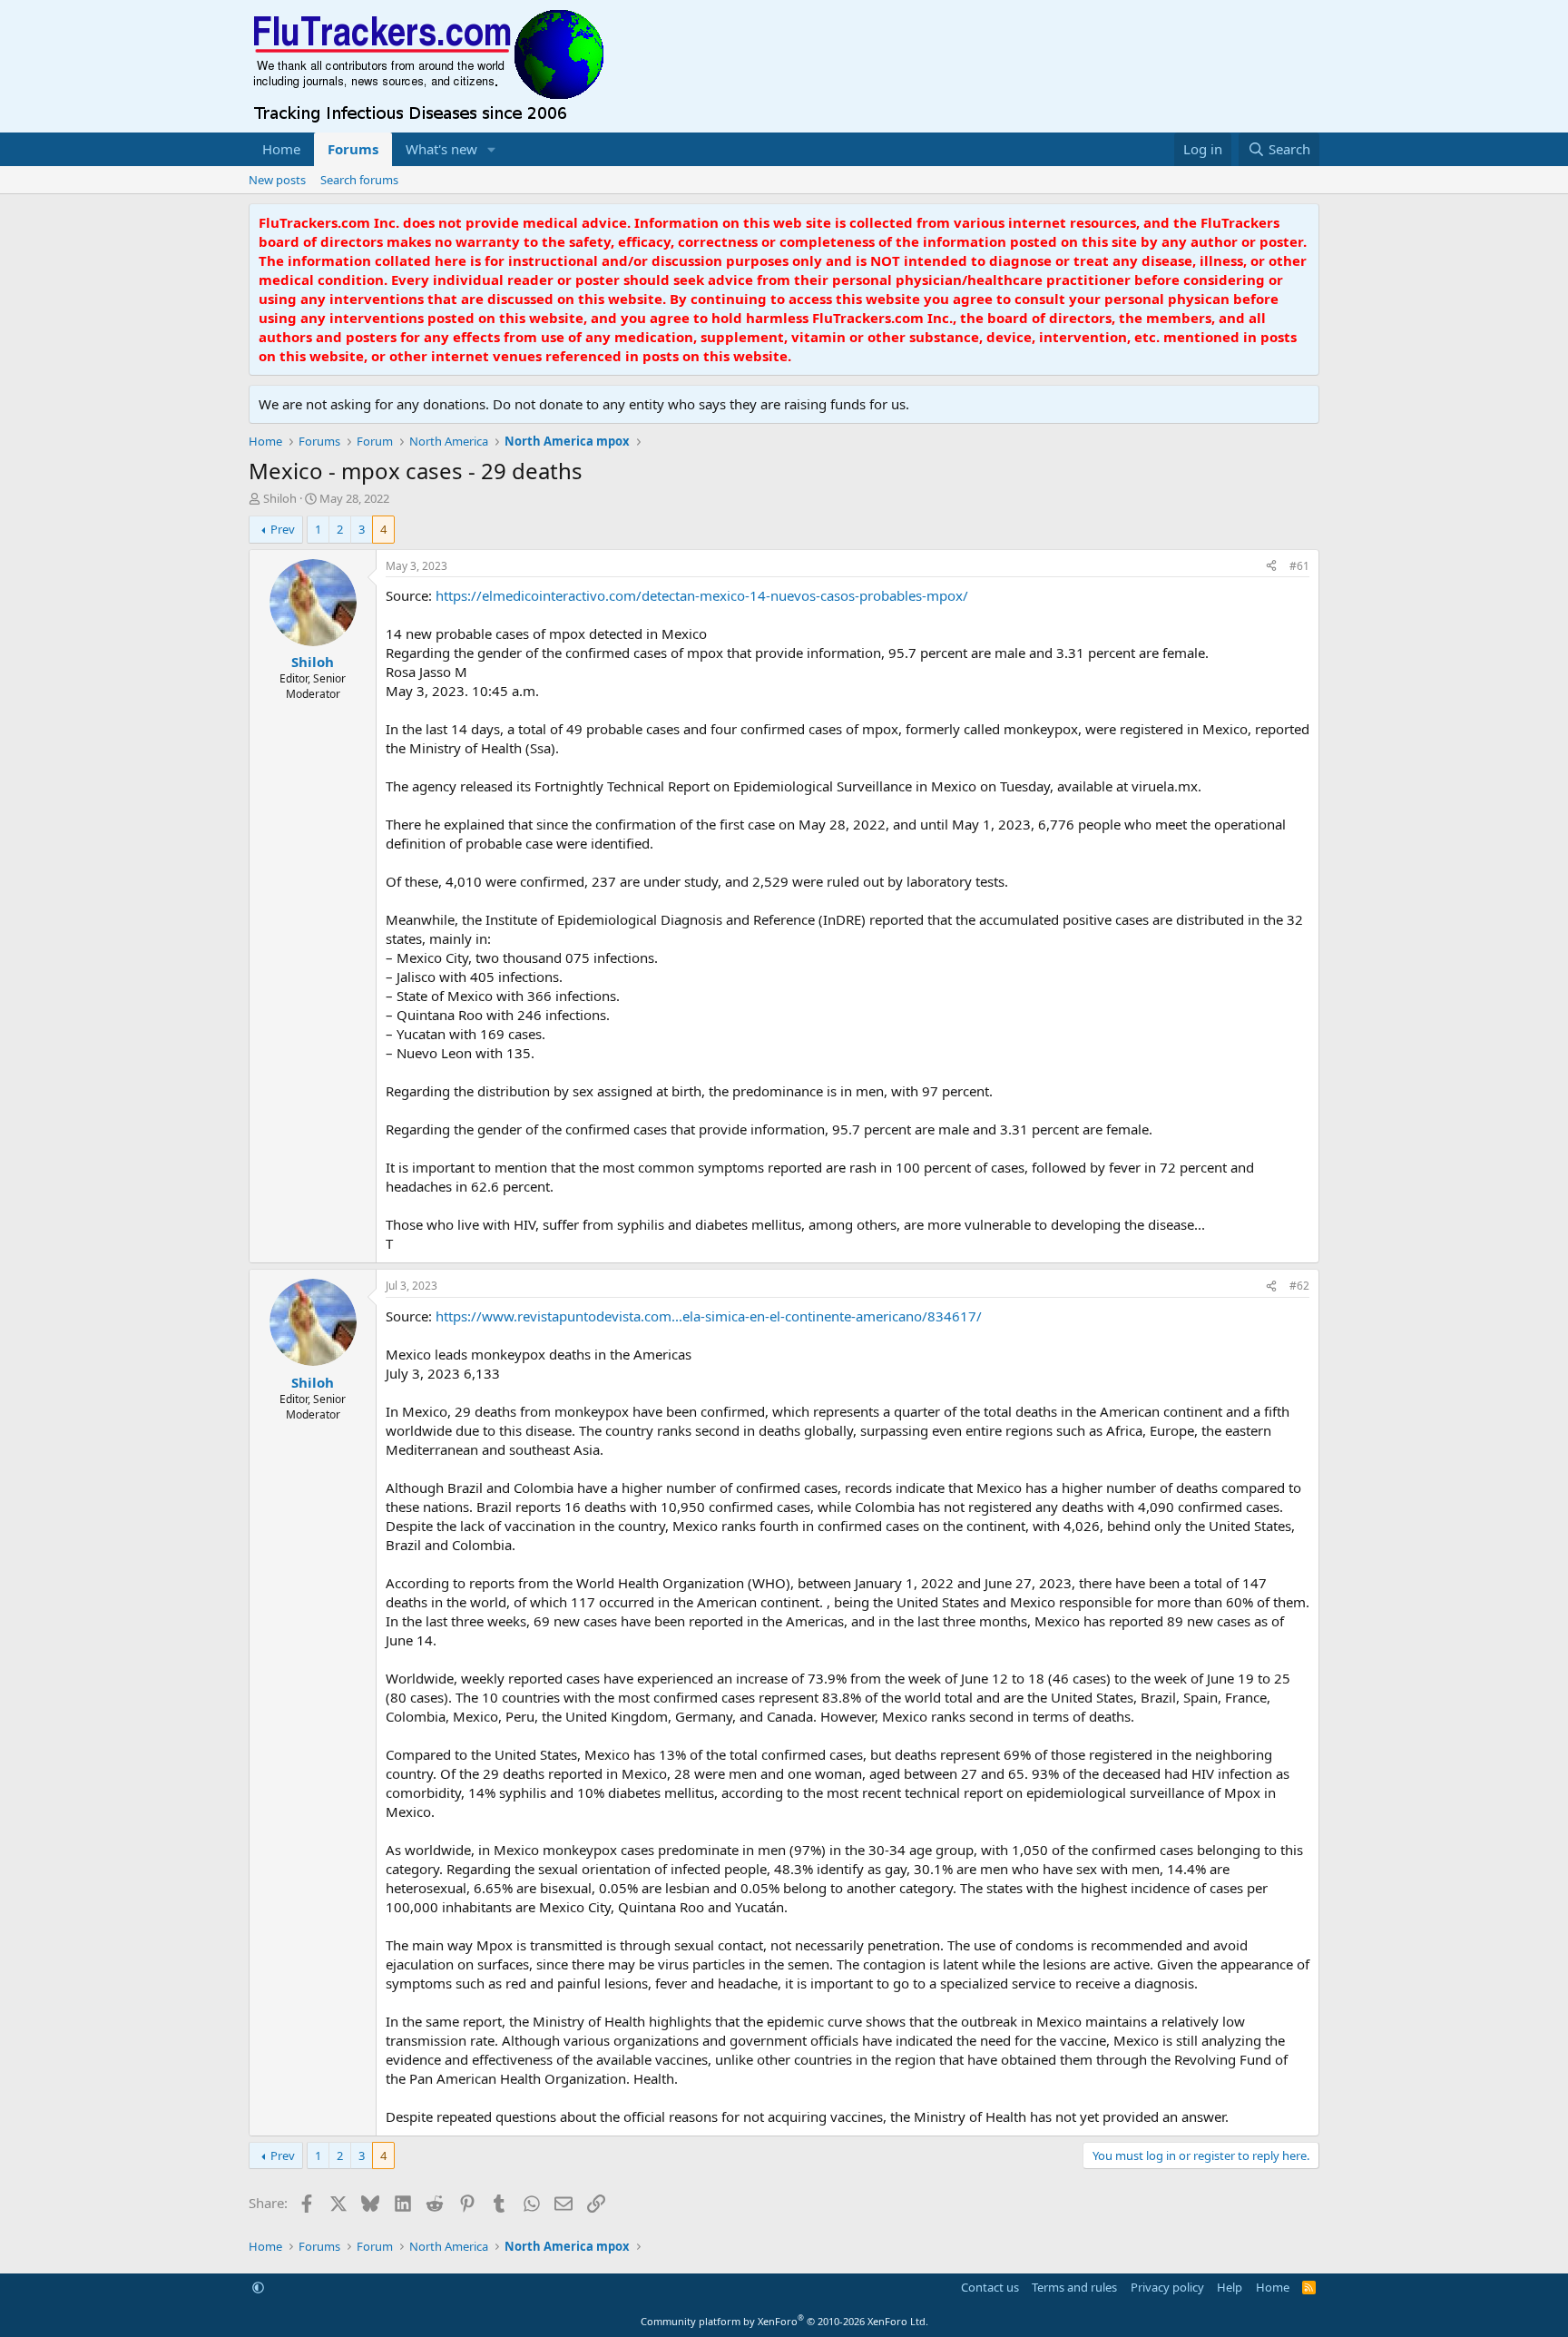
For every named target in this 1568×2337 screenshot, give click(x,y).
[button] (492, 149)
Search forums (359, 180)
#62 (1299, 1286)
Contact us (990, 2287)
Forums (353, 149)
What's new (441, 149)
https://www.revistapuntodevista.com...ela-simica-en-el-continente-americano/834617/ (709, 1316)
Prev (283, 529)
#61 (1299, 566)
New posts (277, 180)
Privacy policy (1167, 2287)
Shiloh (280, 498)
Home (281, 149)
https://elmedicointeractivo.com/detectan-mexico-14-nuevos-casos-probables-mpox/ (702, 595)
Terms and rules (1074, 2287)
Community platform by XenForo (784, 2321)
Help (1230, 2287)
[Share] (1271, 567)
